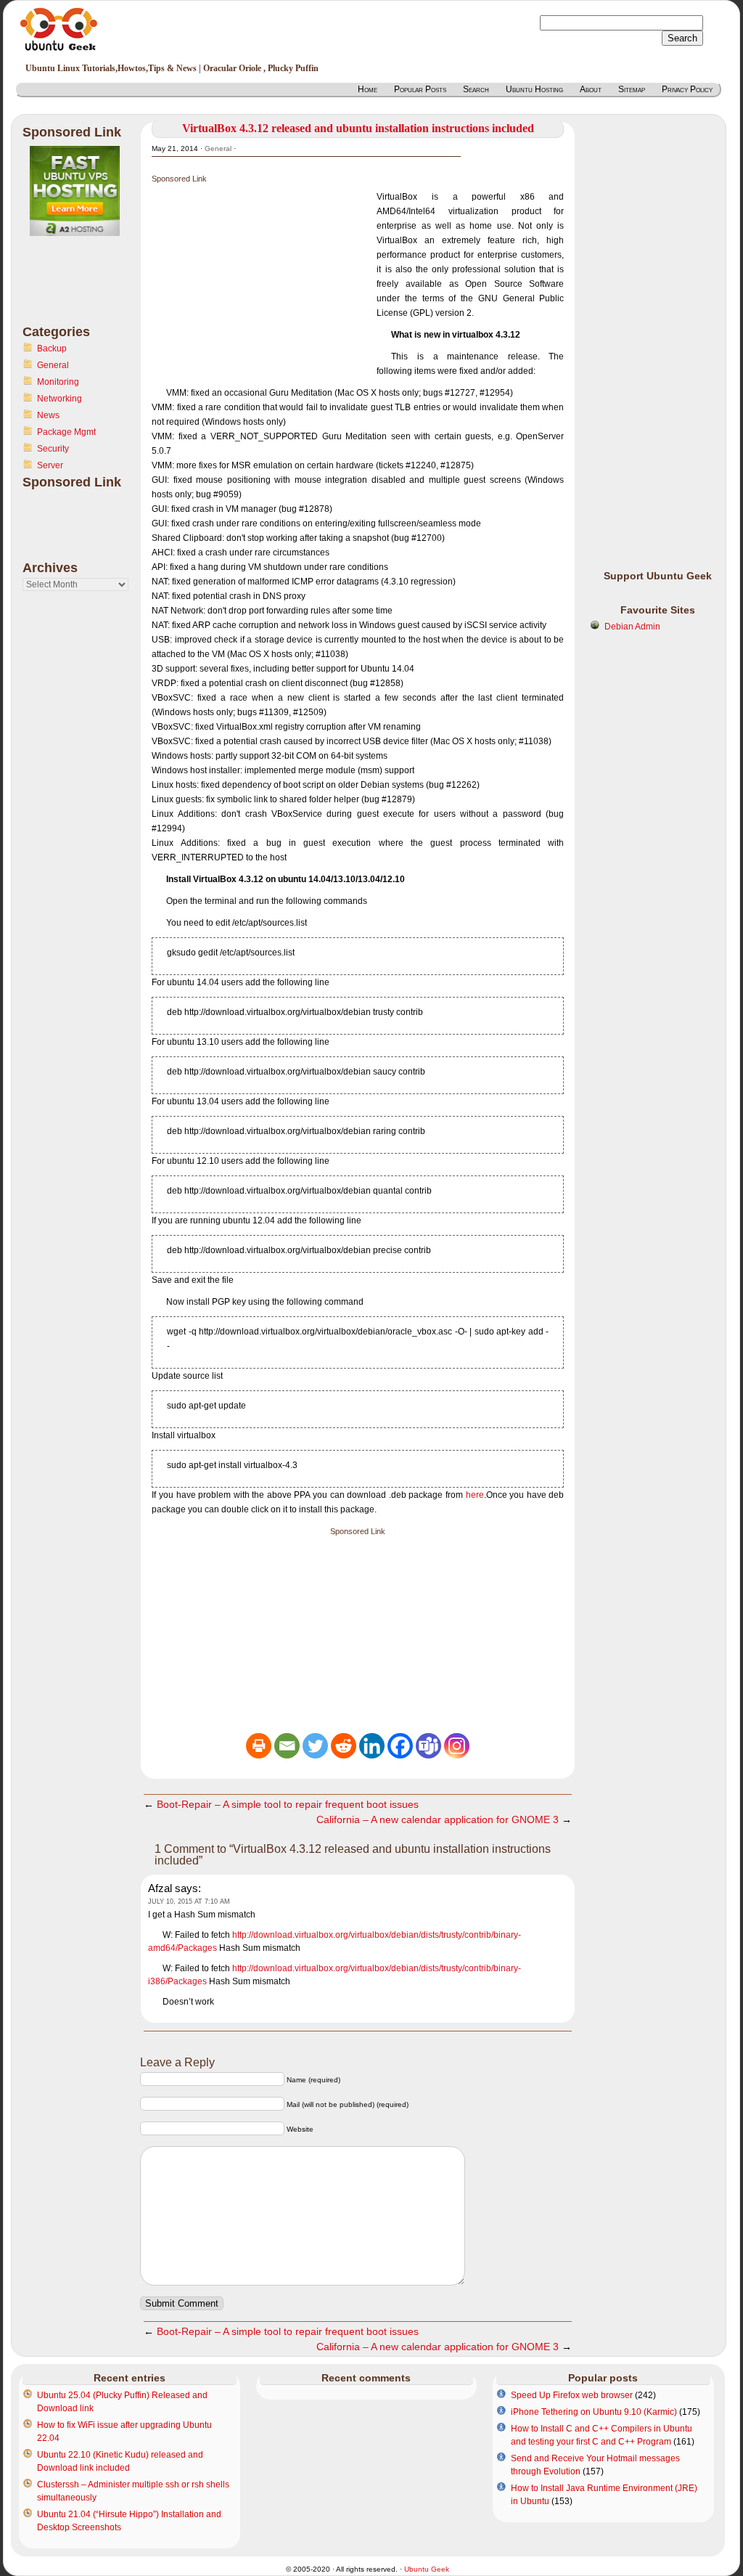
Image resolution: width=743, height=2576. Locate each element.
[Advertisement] (81, 289)
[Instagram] (457, 1746)
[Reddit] (344, 1746)
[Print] (259, 1746)
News (48, 415)
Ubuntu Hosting (534, 89)
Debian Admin (632, 627)
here (475, 1495)
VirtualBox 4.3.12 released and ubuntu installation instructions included (358, 128)
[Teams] (428, 1746)
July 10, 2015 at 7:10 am (189, 1902)
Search (476, 89)
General (53, 365)
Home (368, 89)
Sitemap (632, 89)
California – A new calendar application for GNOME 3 (438, 1819)
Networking (59, 399)
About (591, 89)
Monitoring (58, 382)
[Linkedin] (372, 1746)
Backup (52, 349)
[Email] (287, 1746)
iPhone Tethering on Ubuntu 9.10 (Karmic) (594, 2412)
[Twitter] (315, 1746)
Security (53, 449)
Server (50, 465)
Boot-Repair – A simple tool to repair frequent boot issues (288, 1804)
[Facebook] (400, 1746)
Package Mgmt (66, 432)
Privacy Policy (687, 89)
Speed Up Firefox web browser (572, 2395)
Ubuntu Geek (427, 2569)
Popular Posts (420, 89)
